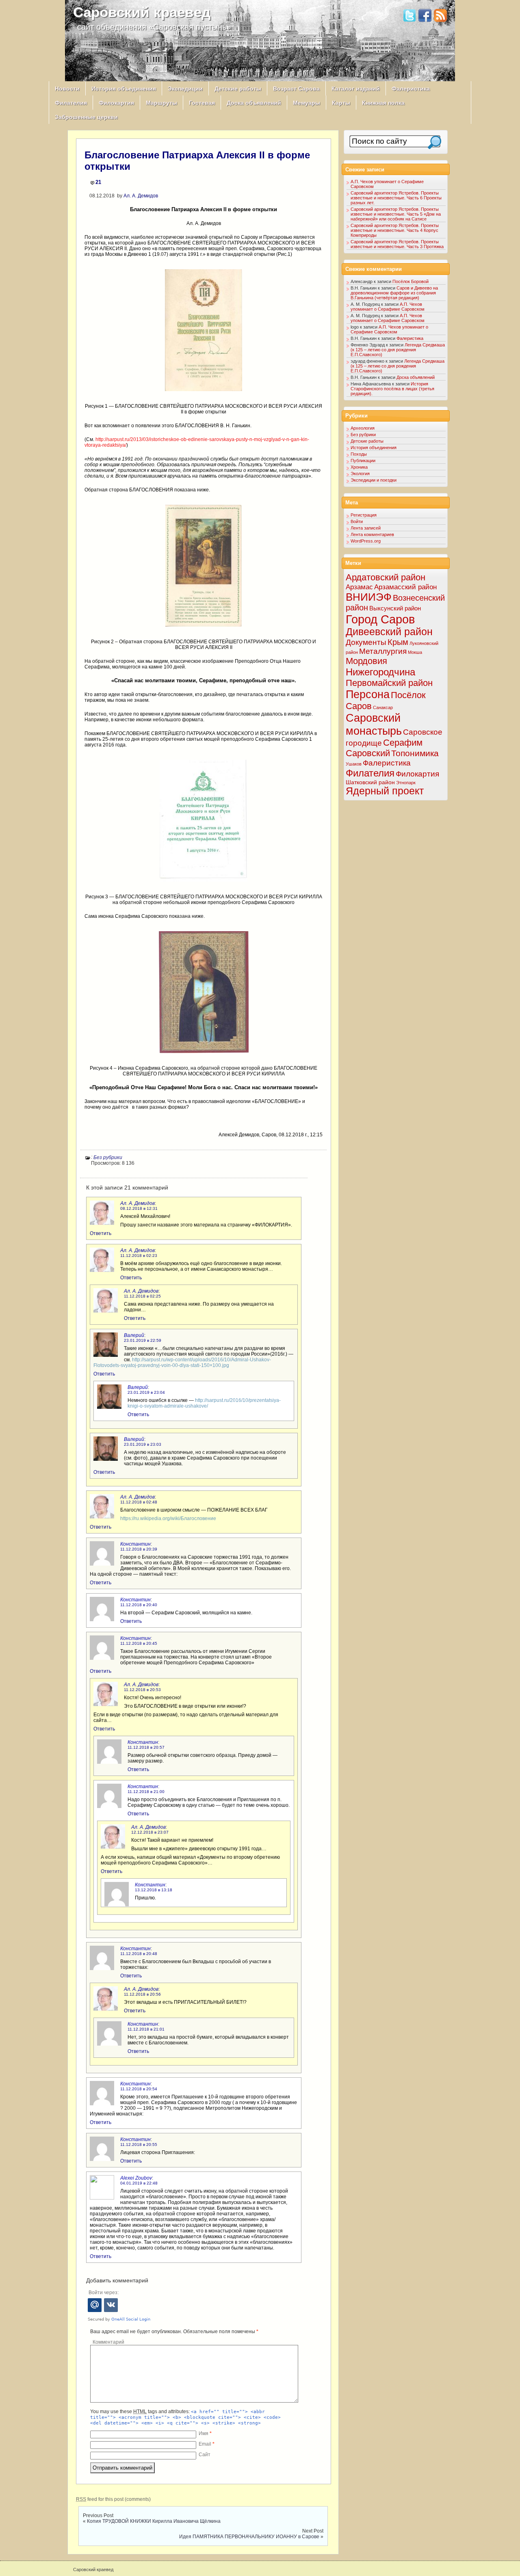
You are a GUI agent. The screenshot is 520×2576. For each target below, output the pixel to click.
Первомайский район (389, 683)
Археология (363, 428)
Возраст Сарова (296, 89)
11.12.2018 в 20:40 (139, 1605)
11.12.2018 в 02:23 (139, 1256)
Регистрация (364, 515)
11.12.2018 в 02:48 (139, 1502)
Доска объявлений (254, 103)
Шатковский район (370, 782)
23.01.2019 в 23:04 (146, 1392)
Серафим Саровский (384, 748)
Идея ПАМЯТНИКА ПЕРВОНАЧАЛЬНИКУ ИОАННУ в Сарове (249, 2537)
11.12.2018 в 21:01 (146, 2029)
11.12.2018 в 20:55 (139, 2145)
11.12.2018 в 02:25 (142, 1296)
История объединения (124, 89)
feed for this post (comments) (113, 2499)
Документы (366, 642)
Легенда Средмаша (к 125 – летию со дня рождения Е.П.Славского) (398, 350)
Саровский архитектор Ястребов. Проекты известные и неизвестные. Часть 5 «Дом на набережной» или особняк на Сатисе (396, 214)
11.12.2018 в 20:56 (142, 1994)
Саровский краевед (142, 12)
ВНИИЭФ (369, 597)
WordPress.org (366, 541)
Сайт (205, 2455)
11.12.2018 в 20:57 (146, 1747)
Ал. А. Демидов (141, 196)
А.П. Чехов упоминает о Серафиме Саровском (388, 307)
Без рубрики (108, 1157)
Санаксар (383, 707)
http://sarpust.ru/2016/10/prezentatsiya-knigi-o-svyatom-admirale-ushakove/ (204, 1403)
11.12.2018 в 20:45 (139, 1643)
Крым (398, 642)
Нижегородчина (380, 672)
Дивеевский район (389, 632)
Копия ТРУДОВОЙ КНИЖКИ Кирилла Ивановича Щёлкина (154, 2521)
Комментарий (108, 2342)
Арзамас (359, 587)
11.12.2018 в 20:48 (139, 1954)
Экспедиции (185, 89)
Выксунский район (395, 608)
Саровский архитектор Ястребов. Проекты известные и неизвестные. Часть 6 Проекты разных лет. (396, 198)
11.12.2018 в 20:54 (139, 2089)
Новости (67, 89)
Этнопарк (406, 783)
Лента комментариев (372, 534)
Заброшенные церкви (86, 117)
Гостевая (202, 103)
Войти (357, 521)
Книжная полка (383, 103)
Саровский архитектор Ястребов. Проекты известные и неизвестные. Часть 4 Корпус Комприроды (395, 230)
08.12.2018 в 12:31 (139, 1208)
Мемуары (307, 103)
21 (98, 182)
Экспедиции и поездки (374, 480)
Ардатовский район (386, 577)
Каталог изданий (356, 89)
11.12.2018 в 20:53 (142, 1690)
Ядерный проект (385, 791)
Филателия (71, 103)
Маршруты (161, 103)
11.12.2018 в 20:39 (139, 1549)
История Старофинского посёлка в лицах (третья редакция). (392, 389)
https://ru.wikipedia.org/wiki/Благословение (168, 1518)
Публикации (363, 461)
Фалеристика (411, 89)
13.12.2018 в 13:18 (154, 1890)
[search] (434, 142)
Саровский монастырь (374, 724)
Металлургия (383, 651)
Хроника (359, 467)
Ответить (101, 1233)
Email (207, 2444)
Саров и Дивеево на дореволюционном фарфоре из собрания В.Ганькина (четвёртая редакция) (394, 293)
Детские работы (238, 89)
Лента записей (366, 528)
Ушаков (354, 764)
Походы (359, 454)
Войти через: (104, 2293)
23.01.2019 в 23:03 (143, 1444)
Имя (205, 2433)
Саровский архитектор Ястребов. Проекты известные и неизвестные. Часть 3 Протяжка (397, 244)
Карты (341, 103)
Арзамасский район (405, 587)
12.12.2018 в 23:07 (150, 1832)
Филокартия (116, 103)
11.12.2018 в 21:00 (146, 1792)
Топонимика (415, 753)
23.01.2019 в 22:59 (143, 1340)
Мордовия (366, 661)
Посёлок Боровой (411, 281)
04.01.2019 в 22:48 (139, 2183)
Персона (368, 694)
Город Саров (380, 619)
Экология (360, 474)
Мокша (415, 652)
